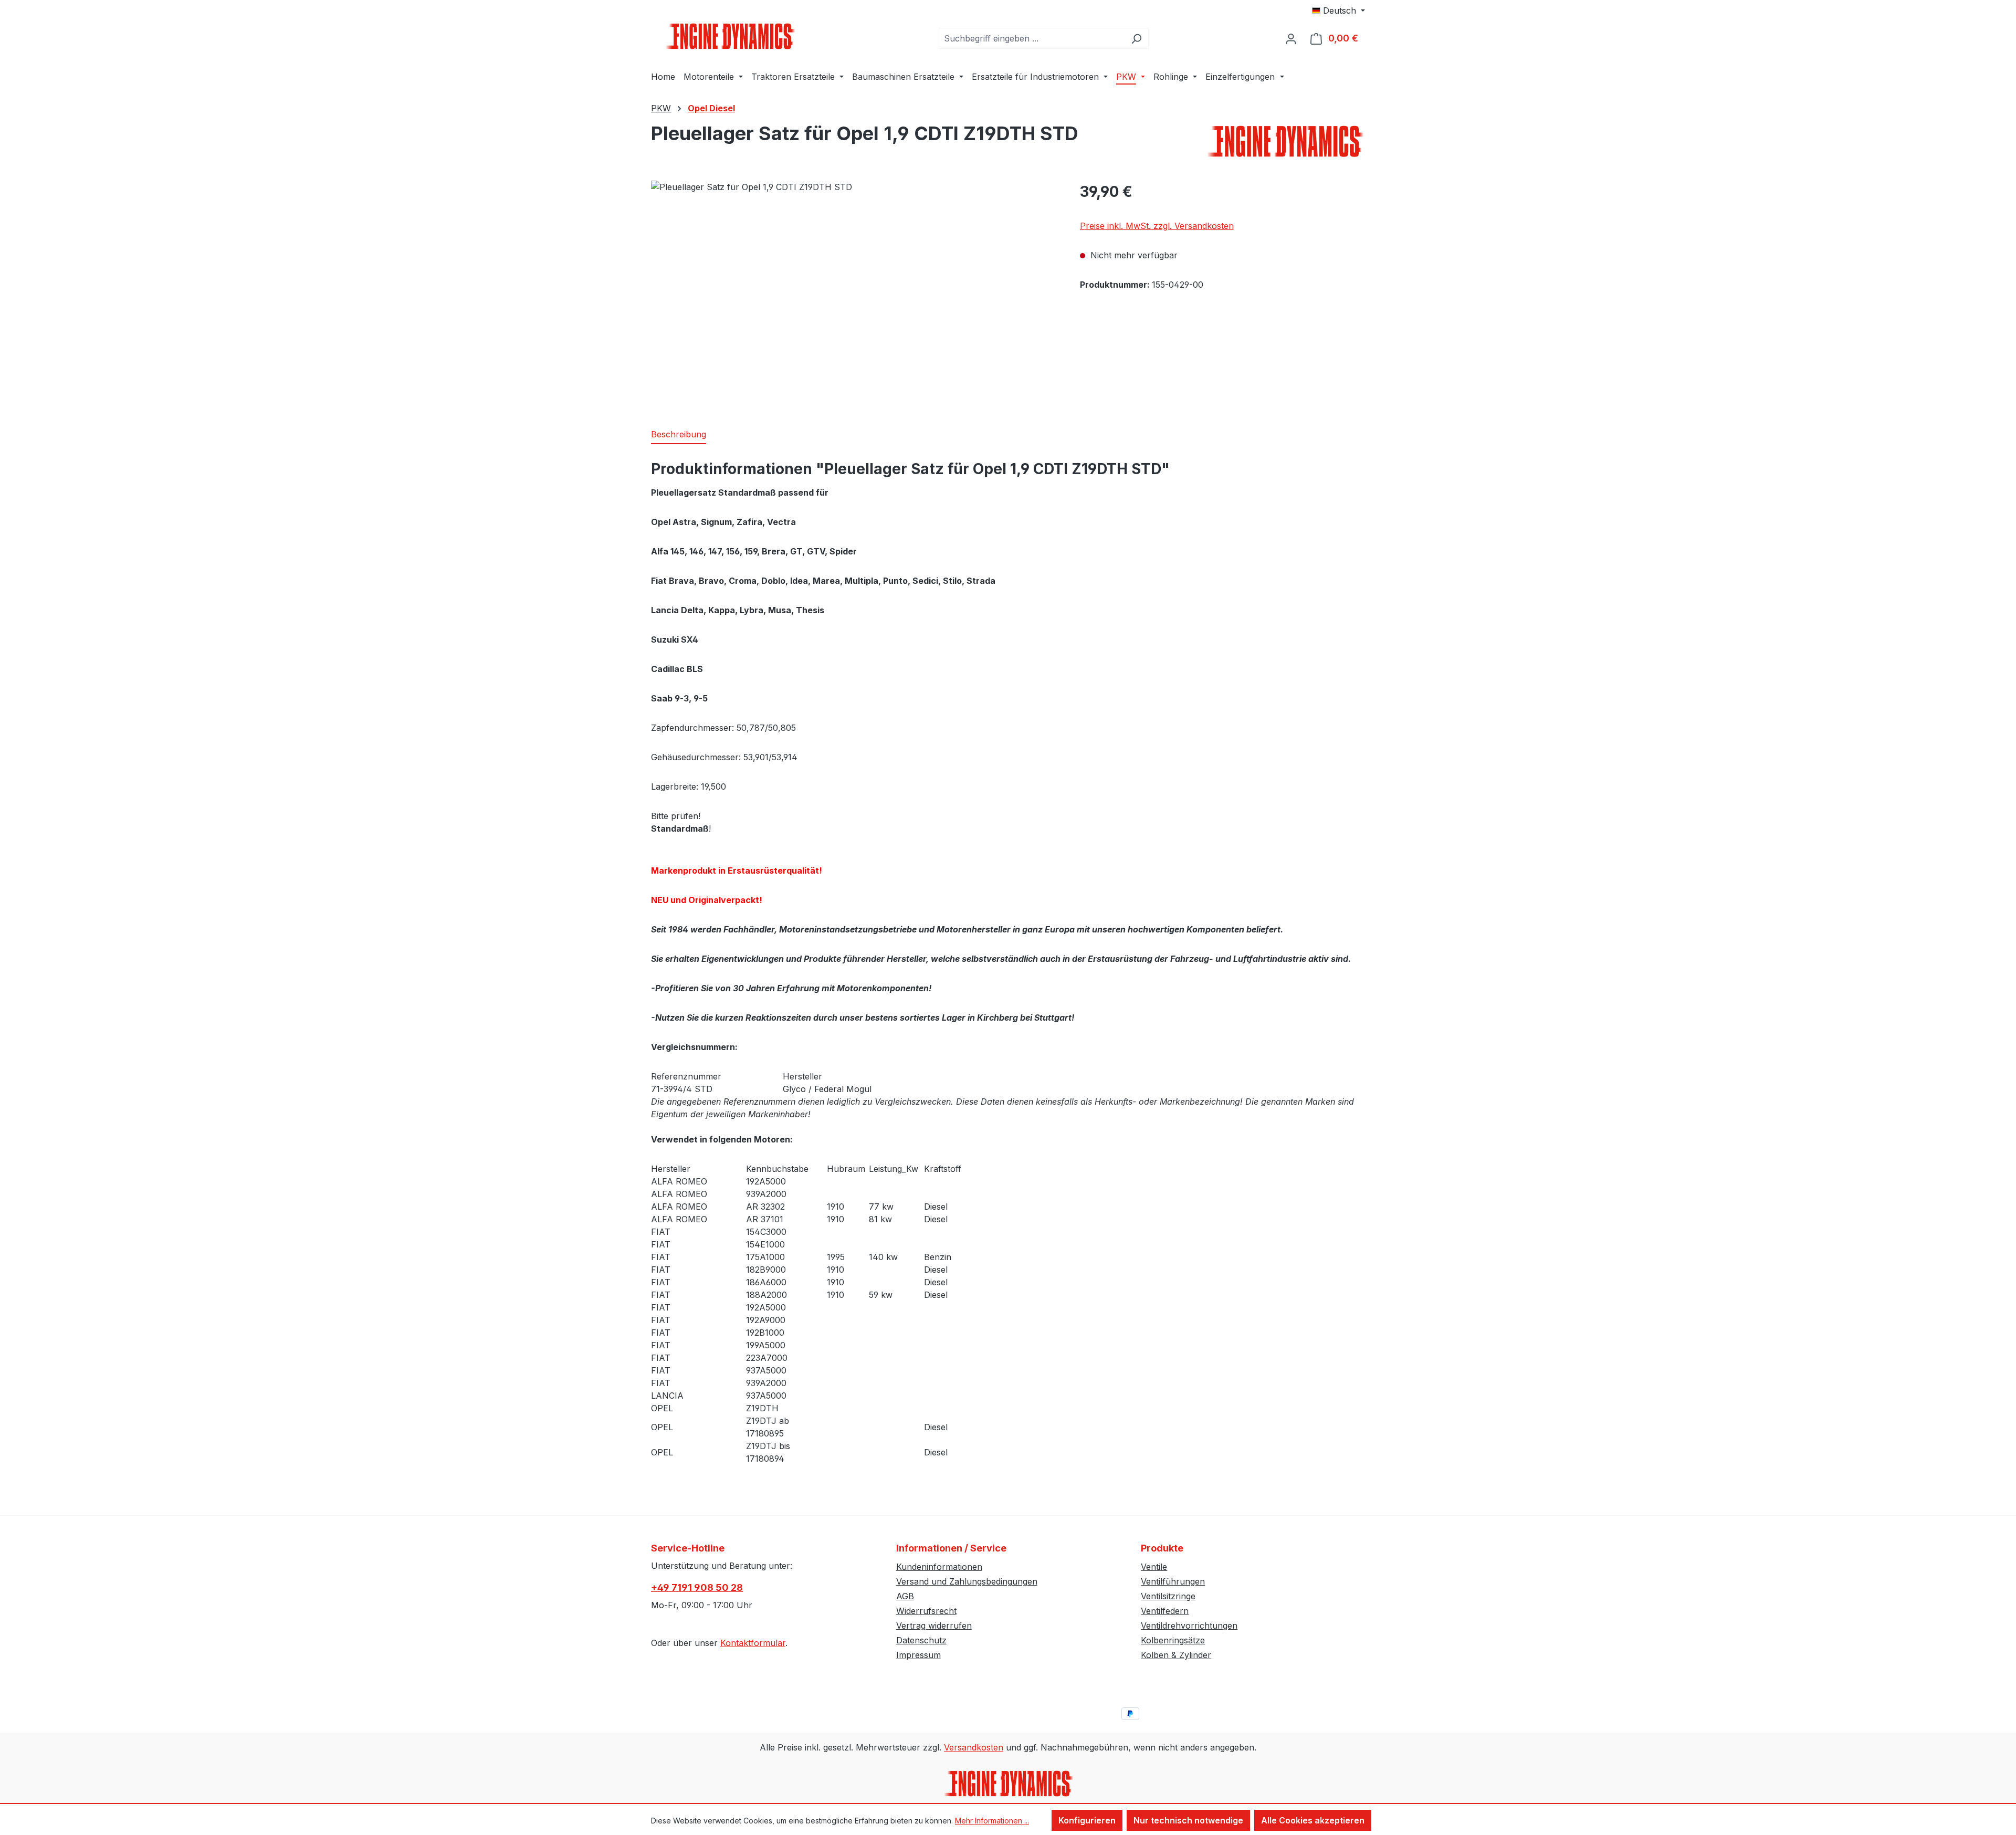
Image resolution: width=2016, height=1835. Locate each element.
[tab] (679, 435)
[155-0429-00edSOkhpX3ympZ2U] (855, 293)
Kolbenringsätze (1173, 1640)
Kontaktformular (753, 1643)
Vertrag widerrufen (934, 1626)
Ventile (1154, 1567)
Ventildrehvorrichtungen (1189, 1626)
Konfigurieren (1087, 1820)
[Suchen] (1136, 38)
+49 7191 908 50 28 (697, 1587)
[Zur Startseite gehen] (730, 36)
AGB (905, 1596)
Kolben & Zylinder (1176, 1655)
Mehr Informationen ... (992, 1821)
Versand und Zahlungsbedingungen (967, 1581)
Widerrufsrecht (926, 1611)
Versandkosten (974, 1747)
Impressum (918, 1655)
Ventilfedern (1165, 1611)
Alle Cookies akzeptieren (1313, 1820)
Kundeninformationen (939, 1567)
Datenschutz (921, 1640)
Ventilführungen (1173, 1581)
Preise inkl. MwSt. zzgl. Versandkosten (1157, 226)
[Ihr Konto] (1291, 38)
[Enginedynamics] (1286, 141)
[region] (855, 293)
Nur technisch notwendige (1188, 1820)
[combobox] (1032, 38)
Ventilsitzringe (1168, 1596)
